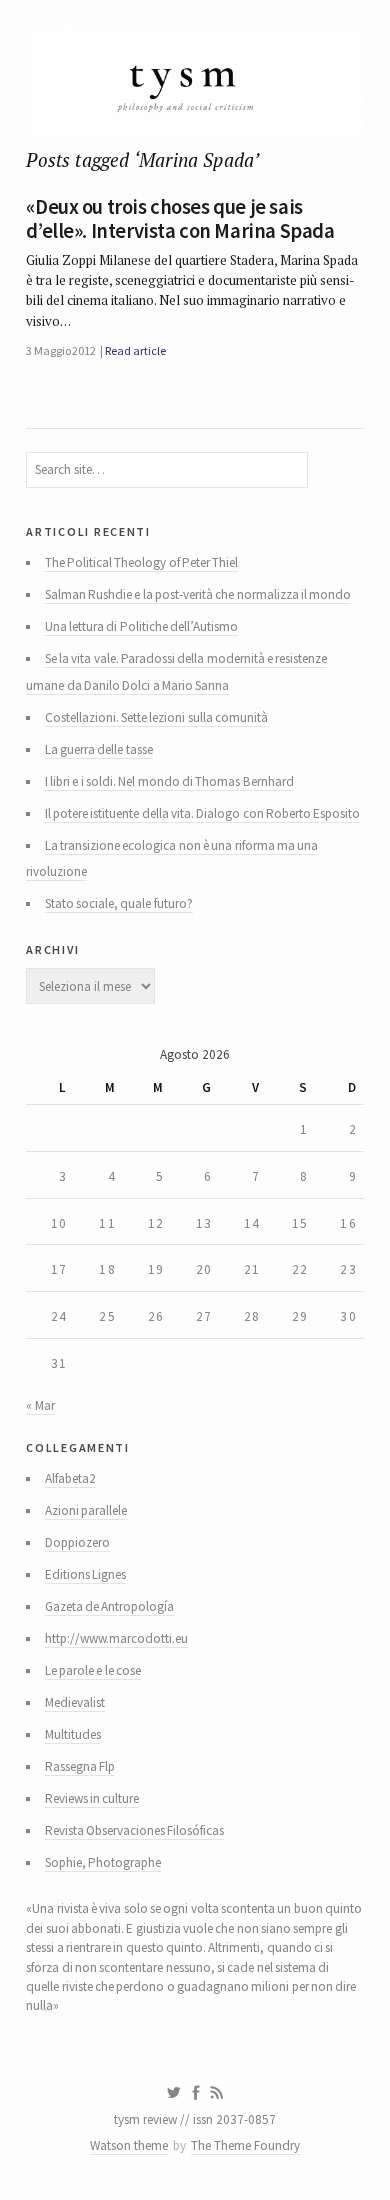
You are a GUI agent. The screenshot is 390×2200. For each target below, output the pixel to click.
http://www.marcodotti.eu (116, 1638)
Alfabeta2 (70, 1478)
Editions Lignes (85, 1574)
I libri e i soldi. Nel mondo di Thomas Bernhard (169, 781)
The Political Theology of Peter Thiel (142, 562)
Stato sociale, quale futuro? (119, 903)
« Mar (40, 1405)
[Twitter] (173, 2093)
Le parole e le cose (93, 1670)
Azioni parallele (86, 1510)
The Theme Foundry (245, 2145)
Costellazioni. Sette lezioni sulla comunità (156, 717)
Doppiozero (77, 1542)
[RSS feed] (217, 2093)
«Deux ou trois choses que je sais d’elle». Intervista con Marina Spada (180, 219)
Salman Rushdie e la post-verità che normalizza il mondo (198, 594)
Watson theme (129, 2145)
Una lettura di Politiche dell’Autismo (141, 626)
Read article (135, 350)
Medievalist (75, 1702)
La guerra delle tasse (99, 749)
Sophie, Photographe (103, 1862)
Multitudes (73, 1734)
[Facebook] (196, 2093)
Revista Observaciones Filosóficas (135, 1830)
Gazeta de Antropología (110, 1606)
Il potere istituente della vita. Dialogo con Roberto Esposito (203, 813)
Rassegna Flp (80, 1766)
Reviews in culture (92, 1798)
